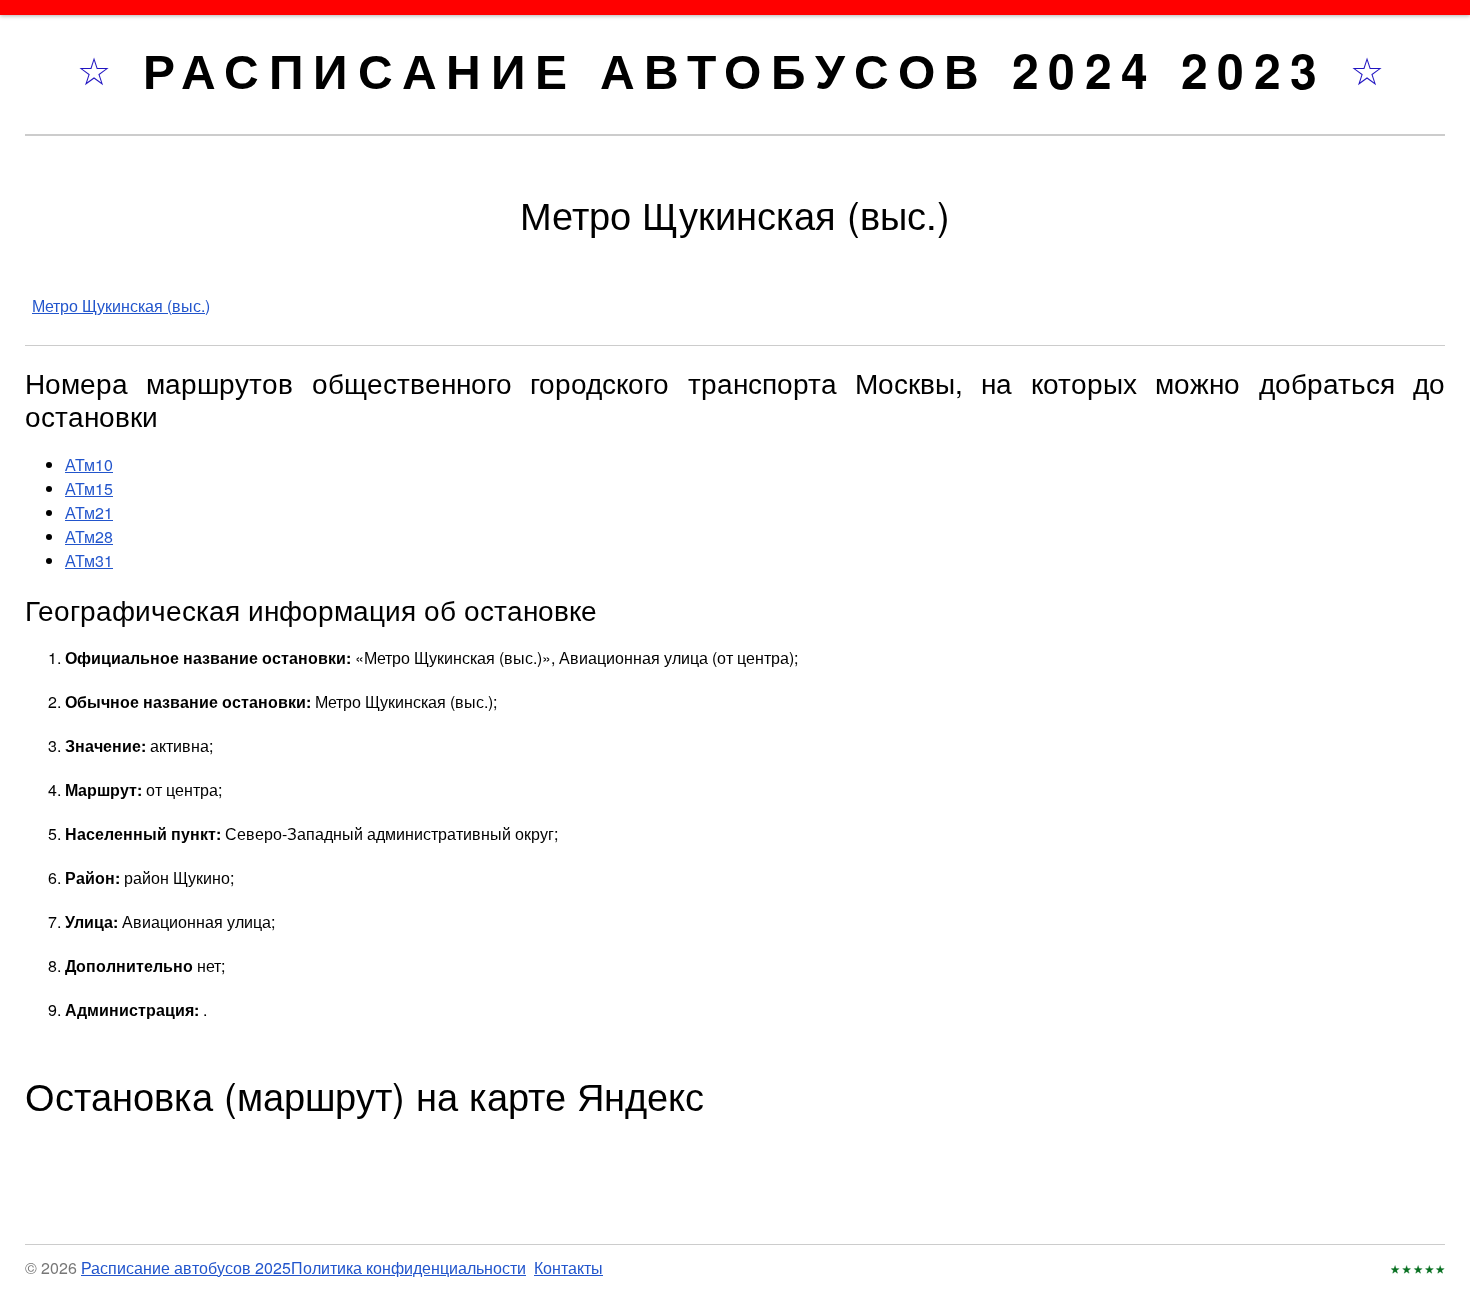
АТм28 (89, 536)
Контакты (568, 1267)
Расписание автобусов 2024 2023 (746, 69)
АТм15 (89, 488)
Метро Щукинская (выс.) (121, 305)
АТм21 (89, 512)
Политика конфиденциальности (408, 1267)
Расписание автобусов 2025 (186, 1267)
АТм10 (89, 464)
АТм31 (89, 560)
